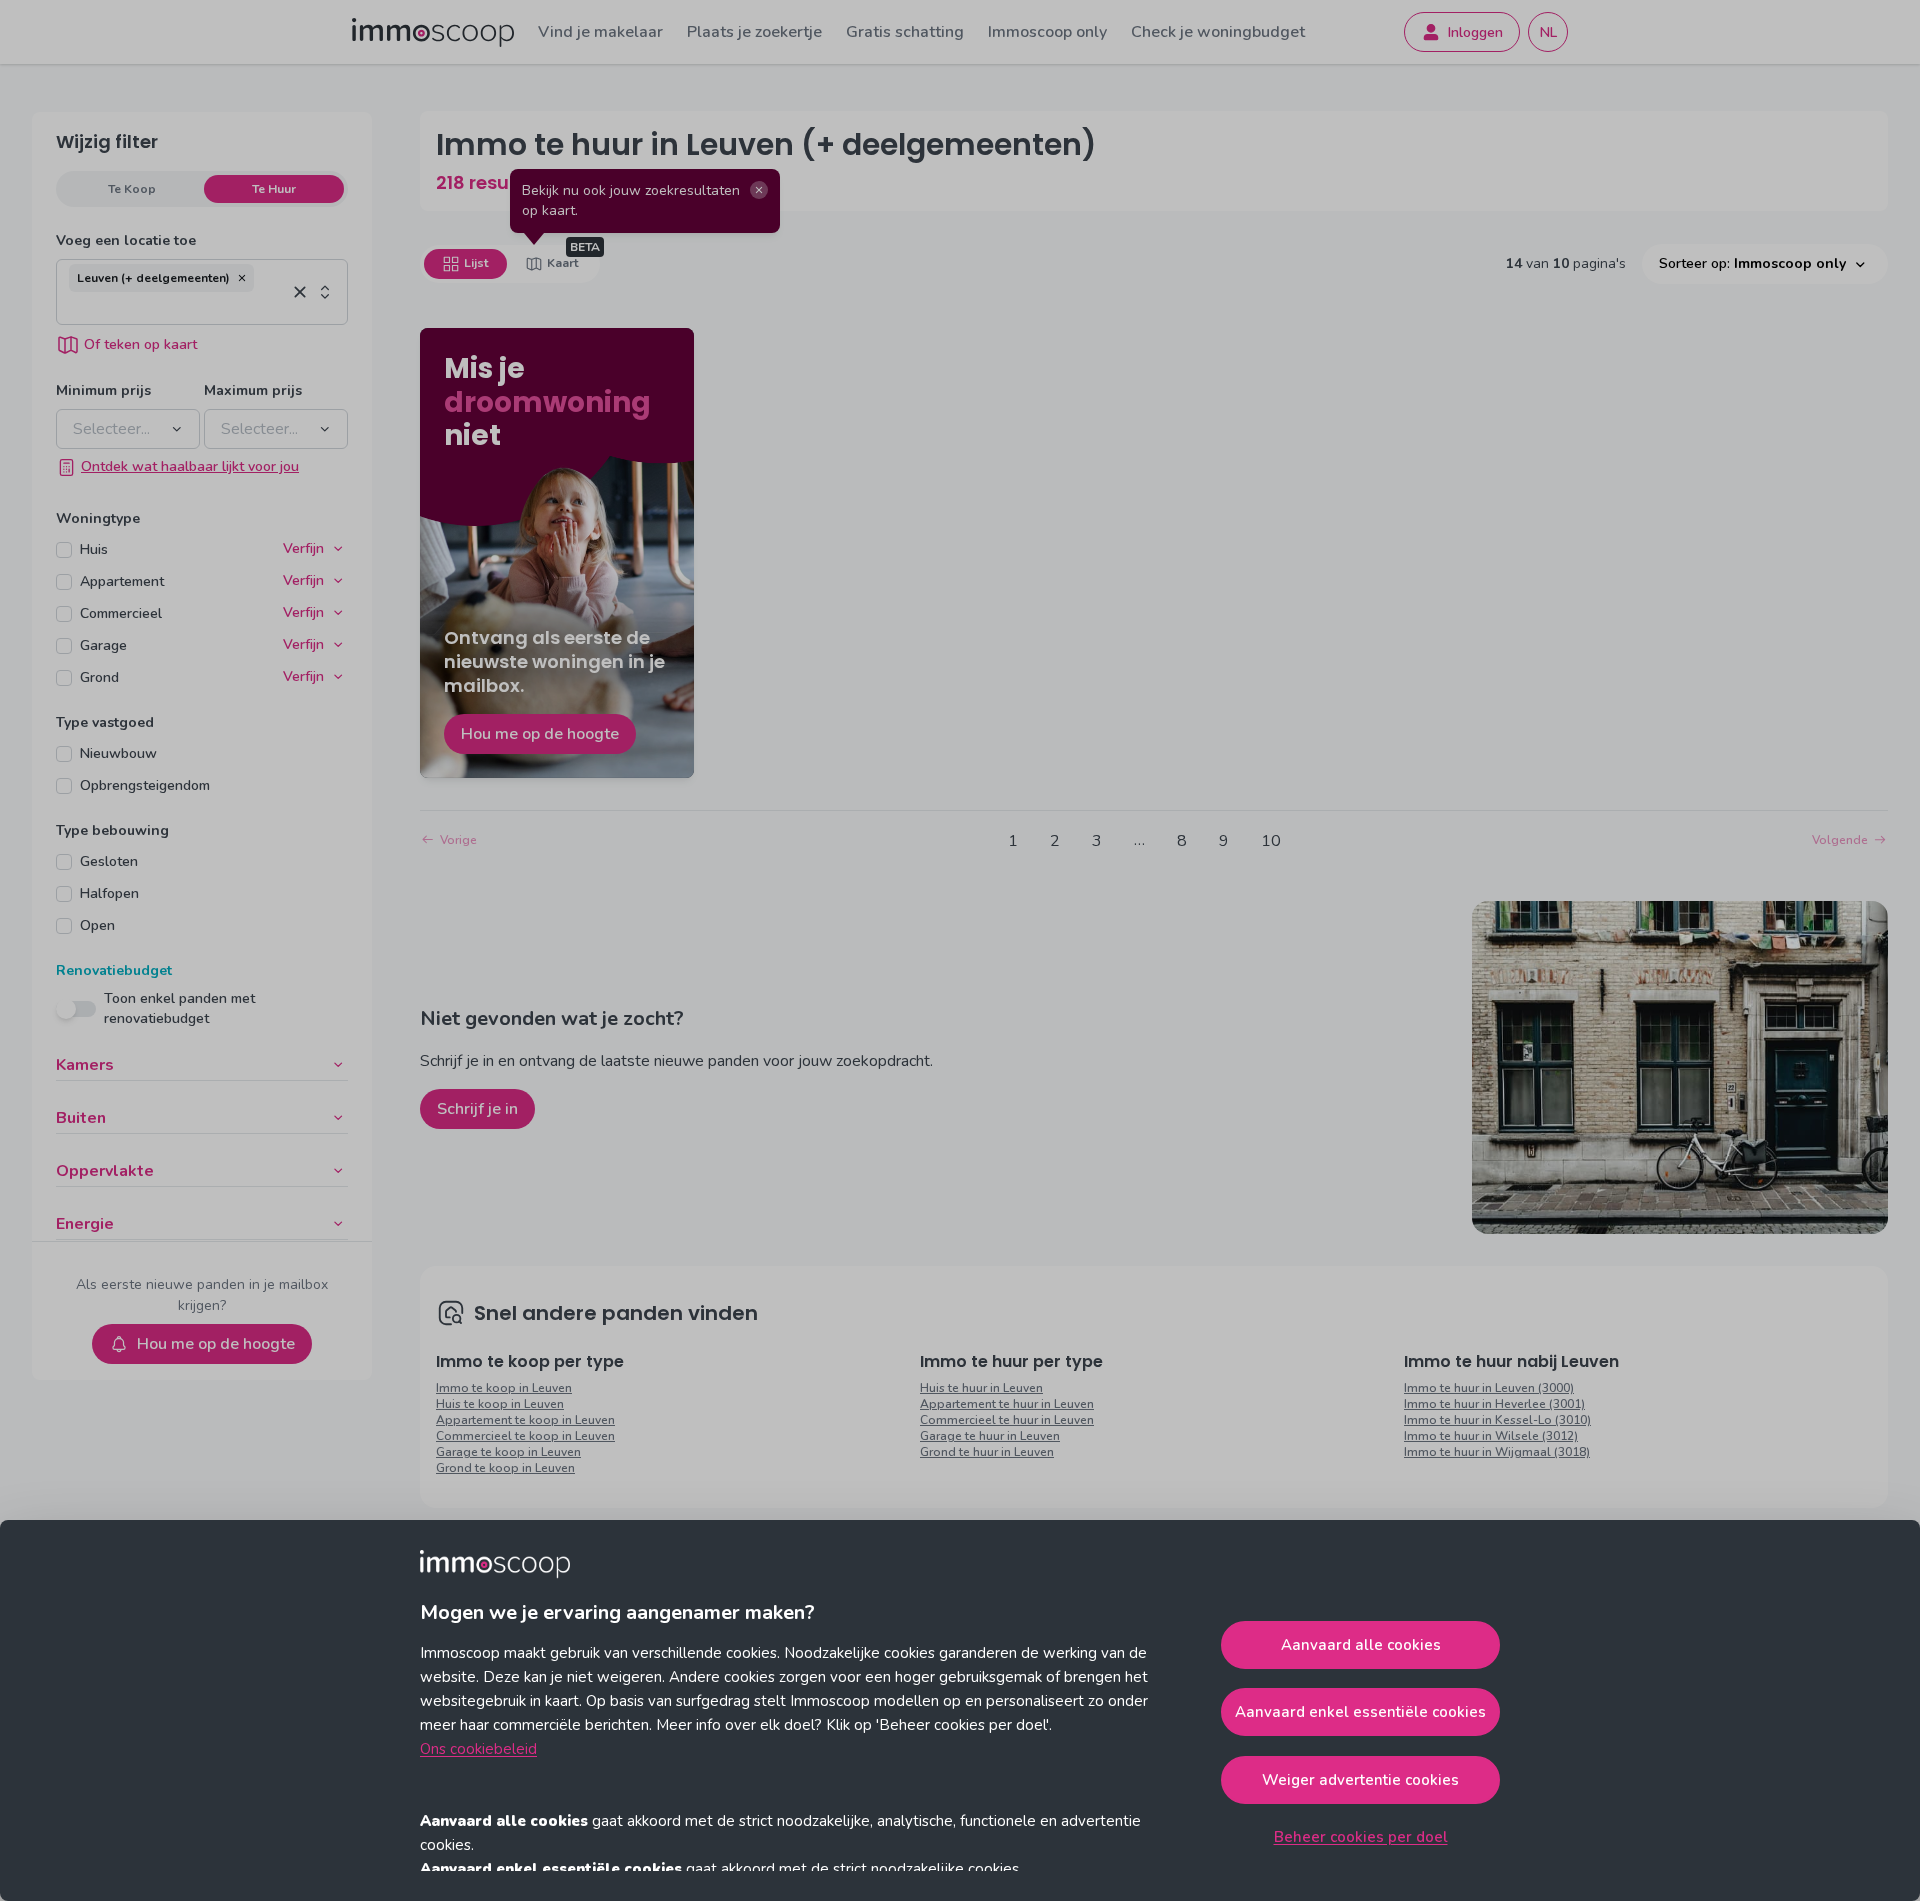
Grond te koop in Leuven (505, 1468)
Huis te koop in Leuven (500, 1404)
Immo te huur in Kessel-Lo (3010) (1497, 1420)
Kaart (562, 263)
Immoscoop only (1047, 32)
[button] (242, 278)
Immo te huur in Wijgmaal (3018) (1497, 1452)
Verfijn (303, 548)
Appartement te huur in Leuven (1007, 1404)
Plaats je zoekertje (754, 32)
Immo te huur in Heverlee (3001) (1494, 1404)
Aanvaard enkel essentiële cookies (1360, 1712)
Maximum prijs (253, 390)
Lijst (476, 263)
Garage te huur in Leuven (990, 1436)
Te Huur (274, 189)
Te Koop (132, 189)
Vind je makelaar (600, 32)
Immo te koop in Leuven (504, 1388)
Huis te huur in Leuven (981, 1388)
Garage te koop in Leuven (508, 1452)
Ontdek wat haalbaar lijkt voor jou (190, 466)
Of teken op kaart (140, 344)
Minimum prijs (103, 390)
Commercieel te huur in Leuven (1007, 1420)
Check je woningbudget (1218, 32)
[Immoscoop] (433, 32)
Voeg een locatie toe (126, 240)
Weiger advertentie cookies (1360, 1780)
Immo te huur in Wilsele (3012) (1491, 1436)
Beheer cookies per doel (1361, 1837)
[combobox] (177, 308)
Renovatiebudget (114, 970)
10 (1271, 841)
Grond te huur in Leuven (987, 1452)
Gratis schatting (905, 32)
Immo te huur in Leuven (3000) (1489, 1388)
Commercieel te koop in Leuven (525, 1436)
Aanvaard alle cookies (1361, 1645)
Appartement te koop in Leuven (525, 1420)
